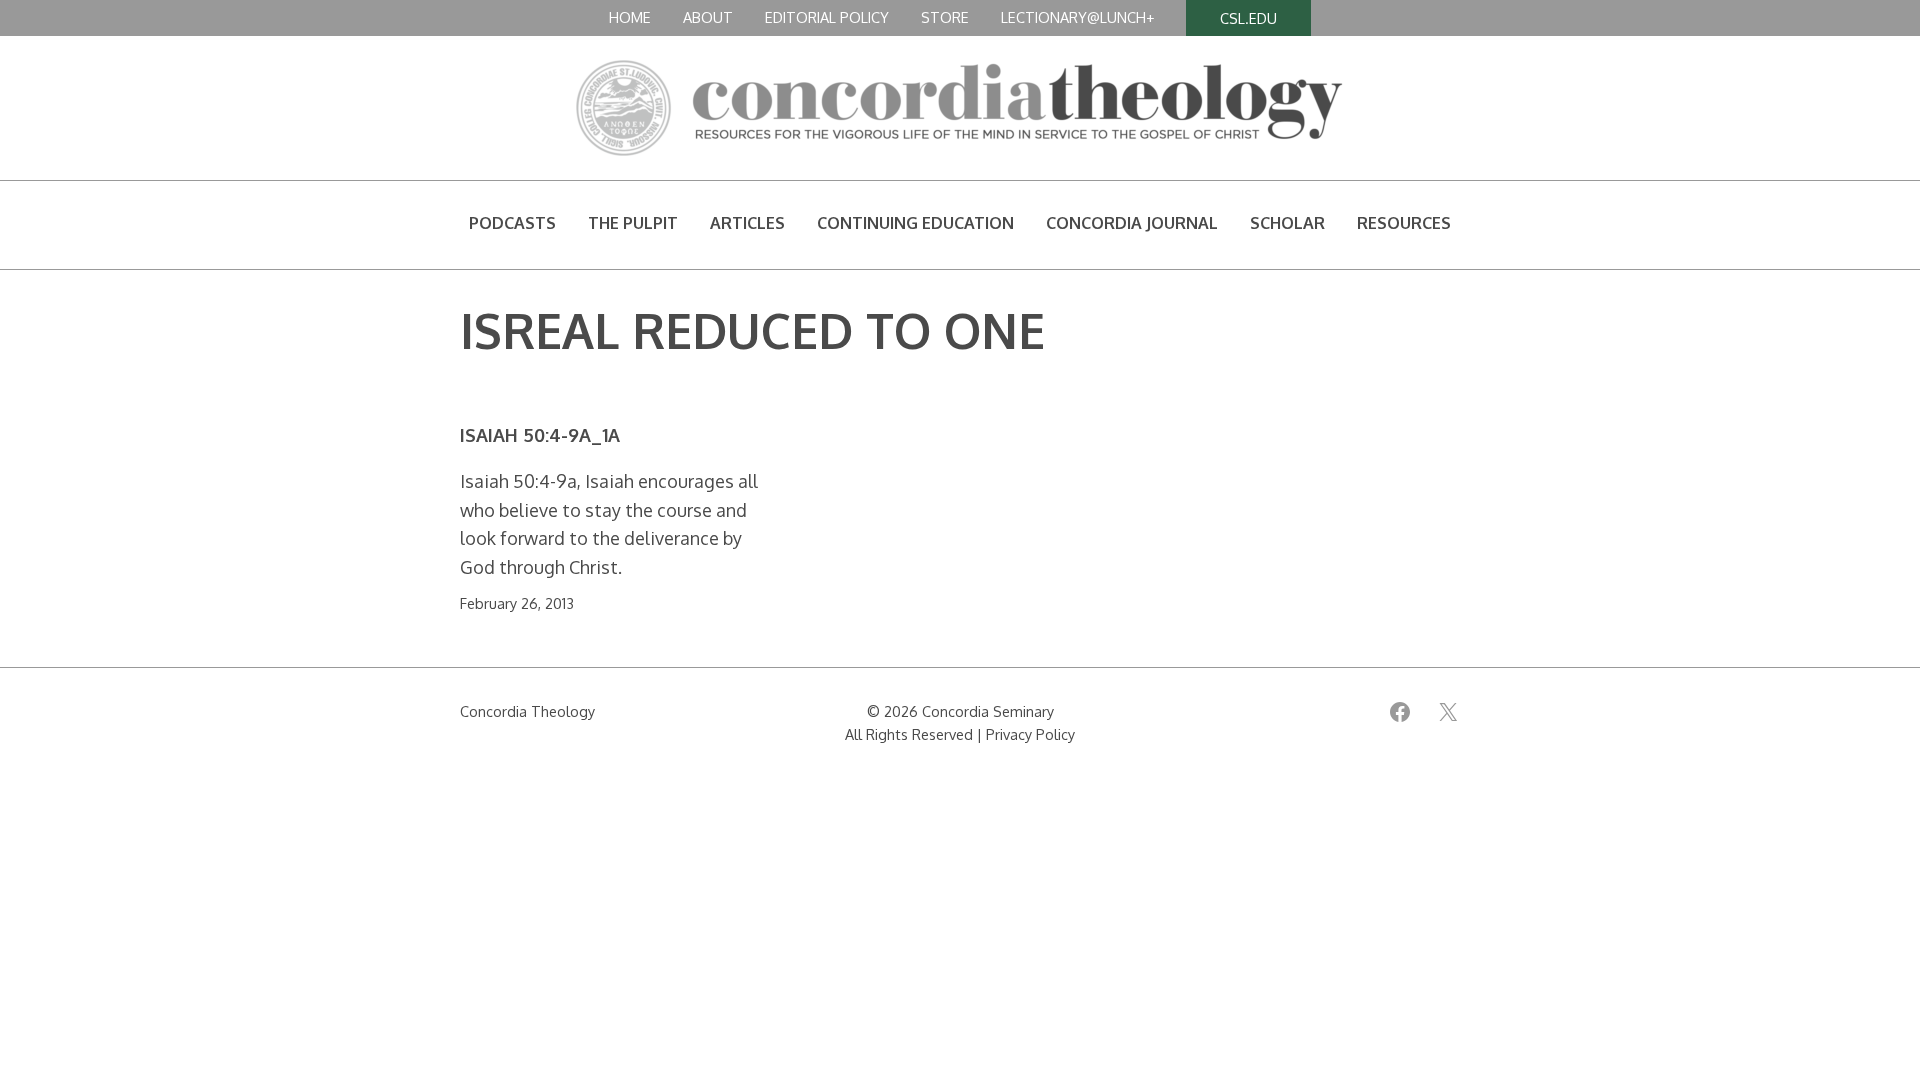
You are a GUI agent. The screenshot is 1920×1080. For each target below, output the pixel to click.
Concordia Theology (527, 711)
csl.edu (1248, 18)
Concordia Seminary (988, 711)
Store (945, 17)
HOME (630, 17)
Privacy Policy (1030, 734)
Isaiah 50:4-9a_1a (540, 435)
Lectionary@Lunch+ (1077, 17)
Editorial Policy (827, 17)
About (708, 17)
